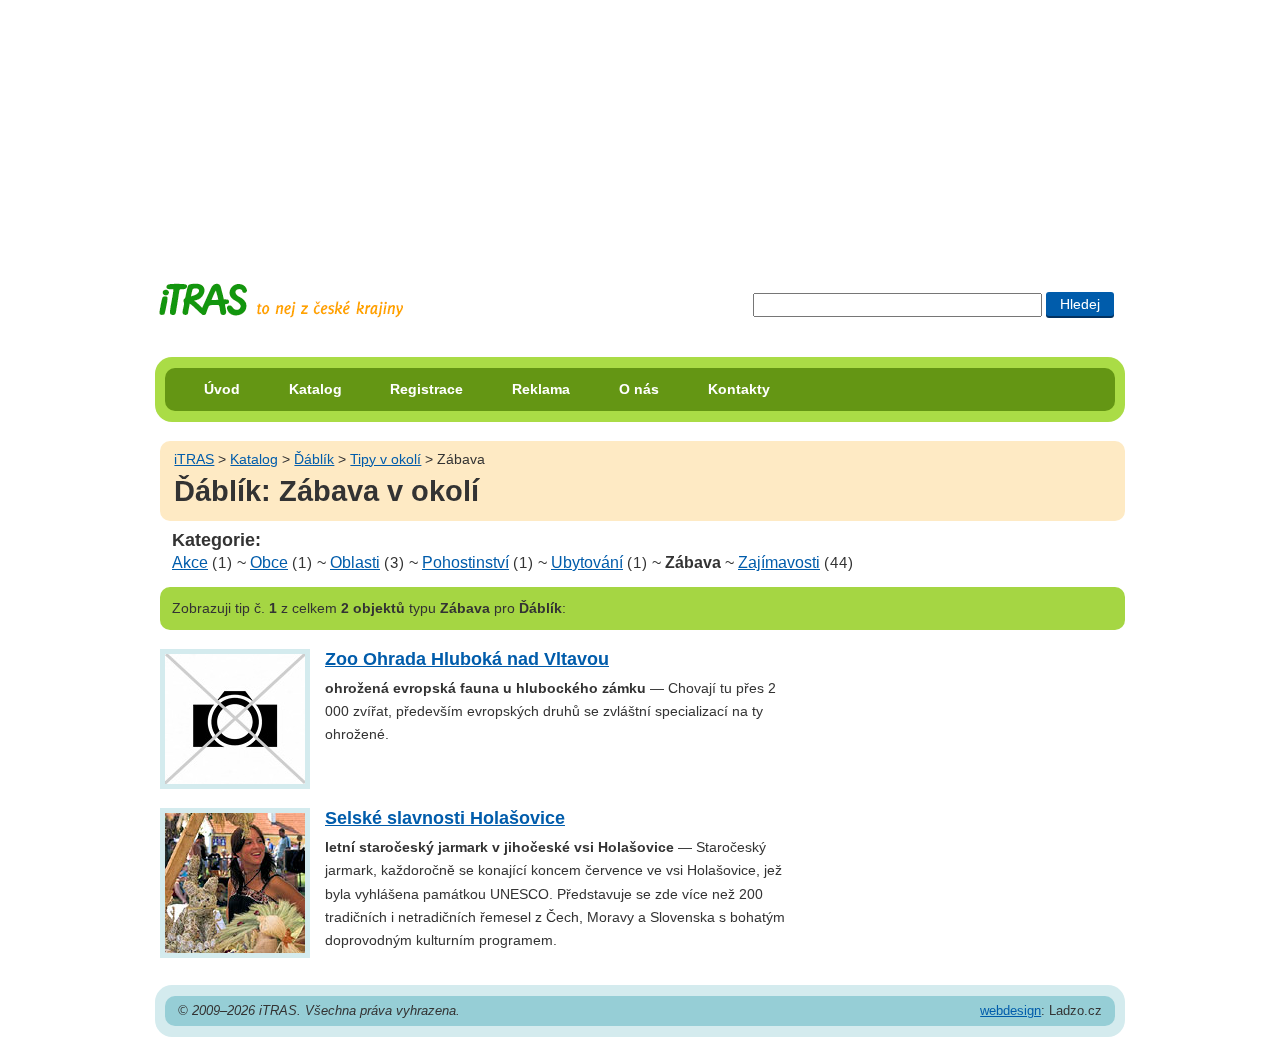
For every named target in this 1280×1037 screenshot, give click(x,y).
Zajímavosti (779, 562)
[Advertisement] (640, 125)
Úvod (222, 389)
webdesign (1010, 1010)
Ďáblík (314, 459)
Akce (190, 562)
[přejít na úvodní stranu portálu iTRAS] (281, 300)
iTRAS (194, 459)
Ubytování (587, 562)
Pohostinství (465, 562)
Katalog (315, 389)
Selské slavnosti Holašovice (445, 818)
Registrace (426, 389)
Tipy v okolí (385, 459)
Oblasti (355, 562)
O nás (639, 389)
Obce (269, 562)
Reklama (541, 389)
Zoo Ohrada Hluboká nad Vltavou (467, 659)
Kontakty (739, 389)
